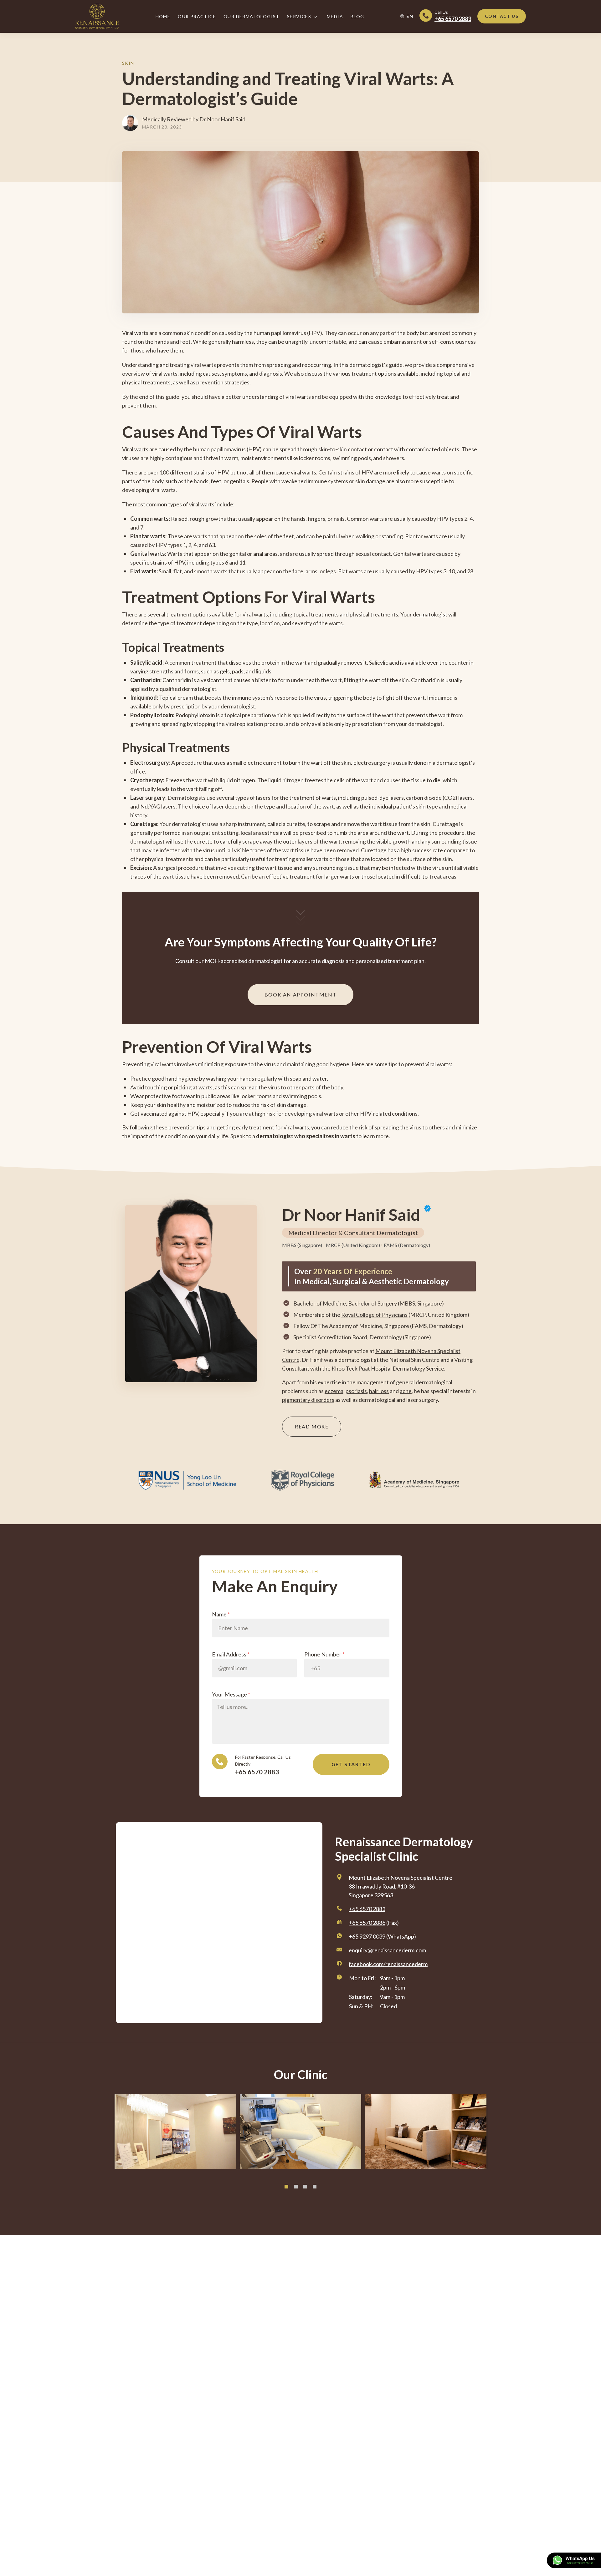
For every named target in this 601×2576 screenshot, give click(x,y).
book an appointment (300, 994)
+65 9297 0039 (367, 1936)
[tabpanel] (175, 2132)
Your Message (231, 1694)
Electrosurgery (372, 763)
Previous (98, 2143)
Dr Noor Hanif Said (222, 119)
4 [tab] (315, 2187)
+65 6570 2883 (257, 1772)
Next (503, 2134)
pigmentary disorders (308, 1400)
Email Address (231, 1654)
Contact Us (502, 16)
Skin (128, 63)
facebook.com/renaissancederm (388, 1964)
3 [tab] (305, 2187)
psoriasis (356, 1391)
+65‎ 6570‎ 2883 (367, 1909)
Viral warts (135, 449)
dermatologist (430, 614)
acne (406, 1391)
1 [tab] (286, 2187)
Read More (312, 1426)
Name (221, 1614)
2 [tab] (296, 2187)
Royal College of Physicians (374, 1315)
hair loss (379, 1391)
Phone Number (324, 1654)
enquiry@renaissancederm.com (387, 1950)
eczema (334, 1391)
